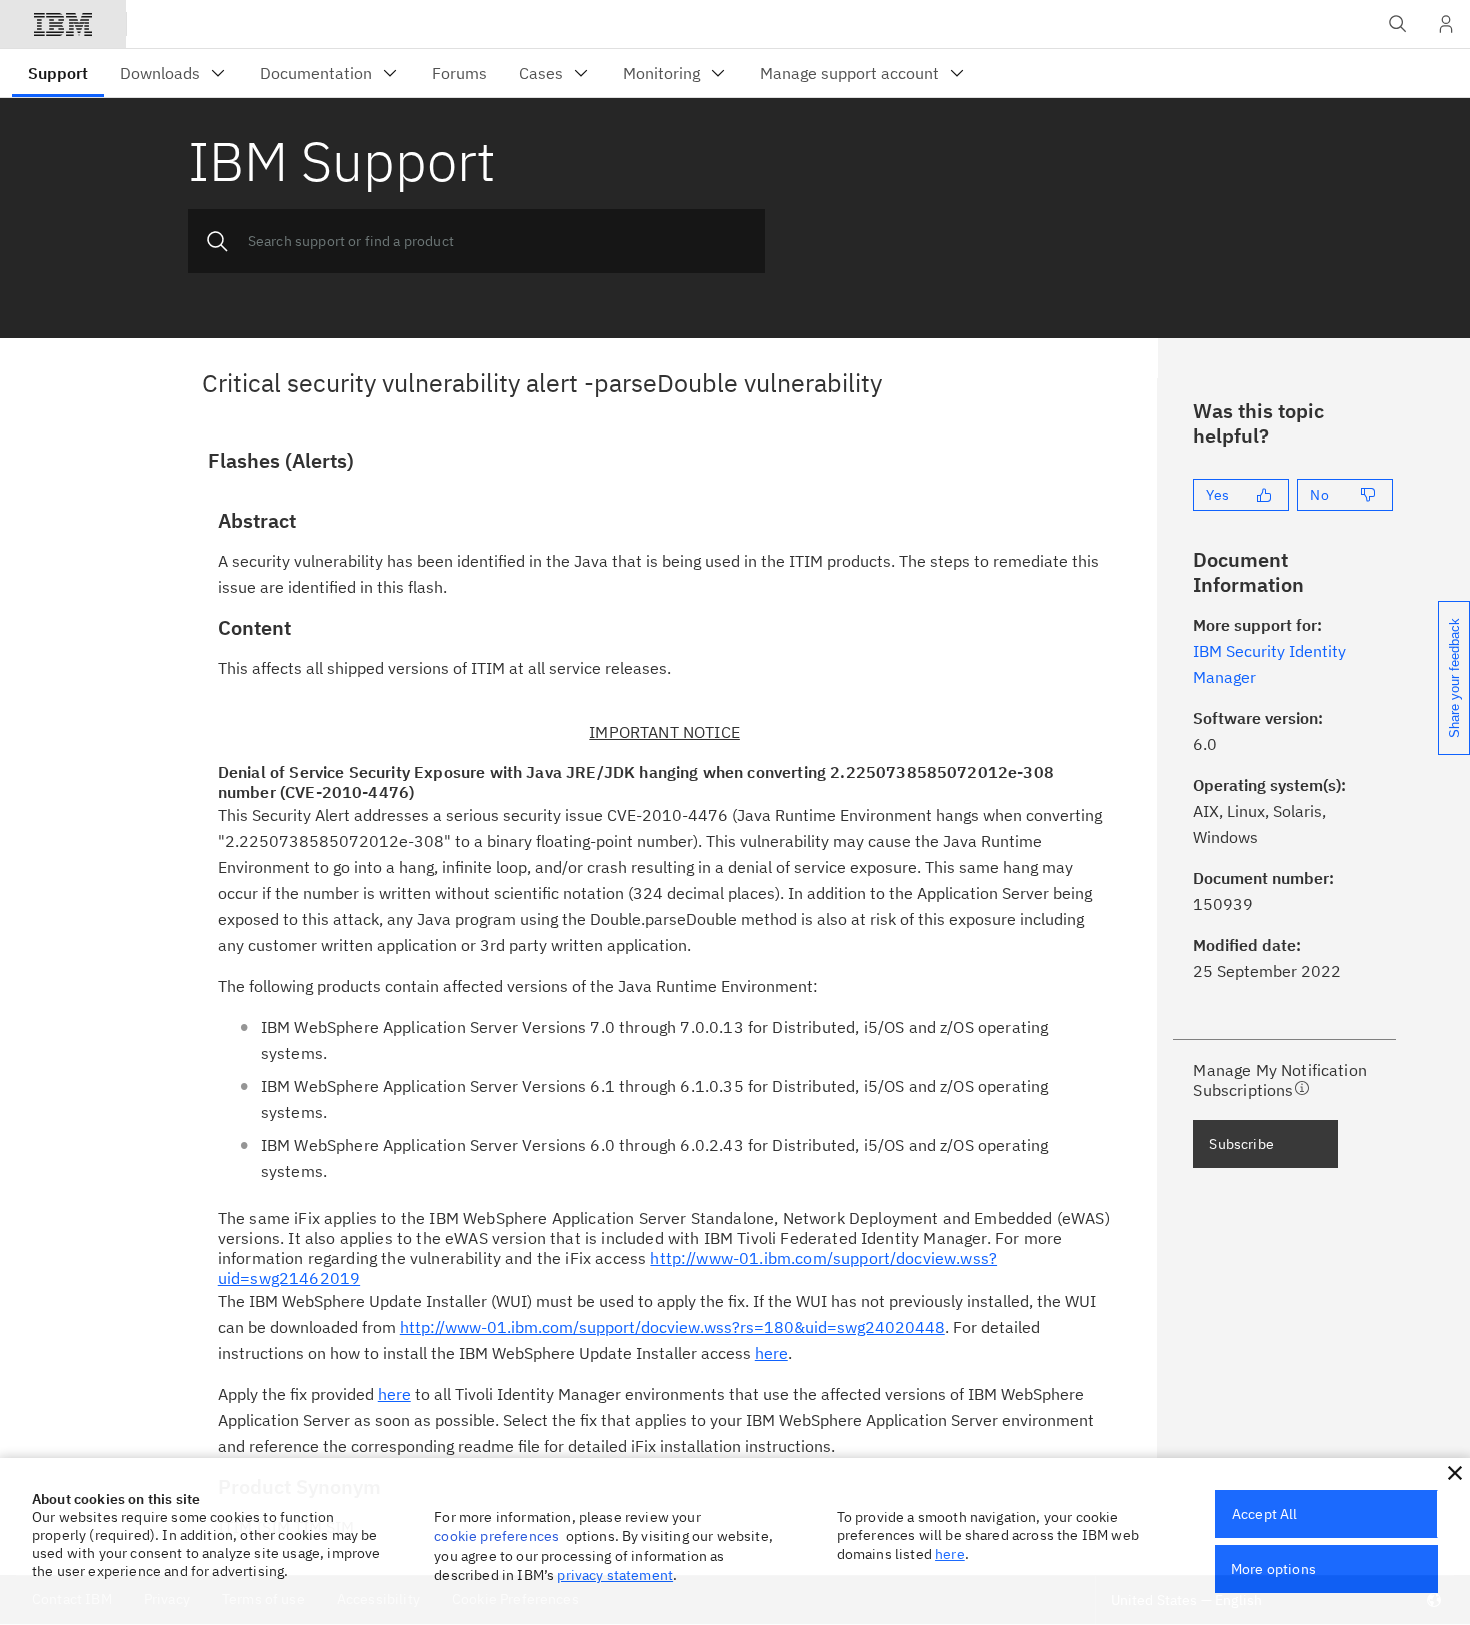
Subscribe (1241, 1144)
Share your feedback (1454, 678)
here (950, 1554)
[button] (1455, 1473)
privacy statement (615, 1575)
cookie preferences (496, 1536)
